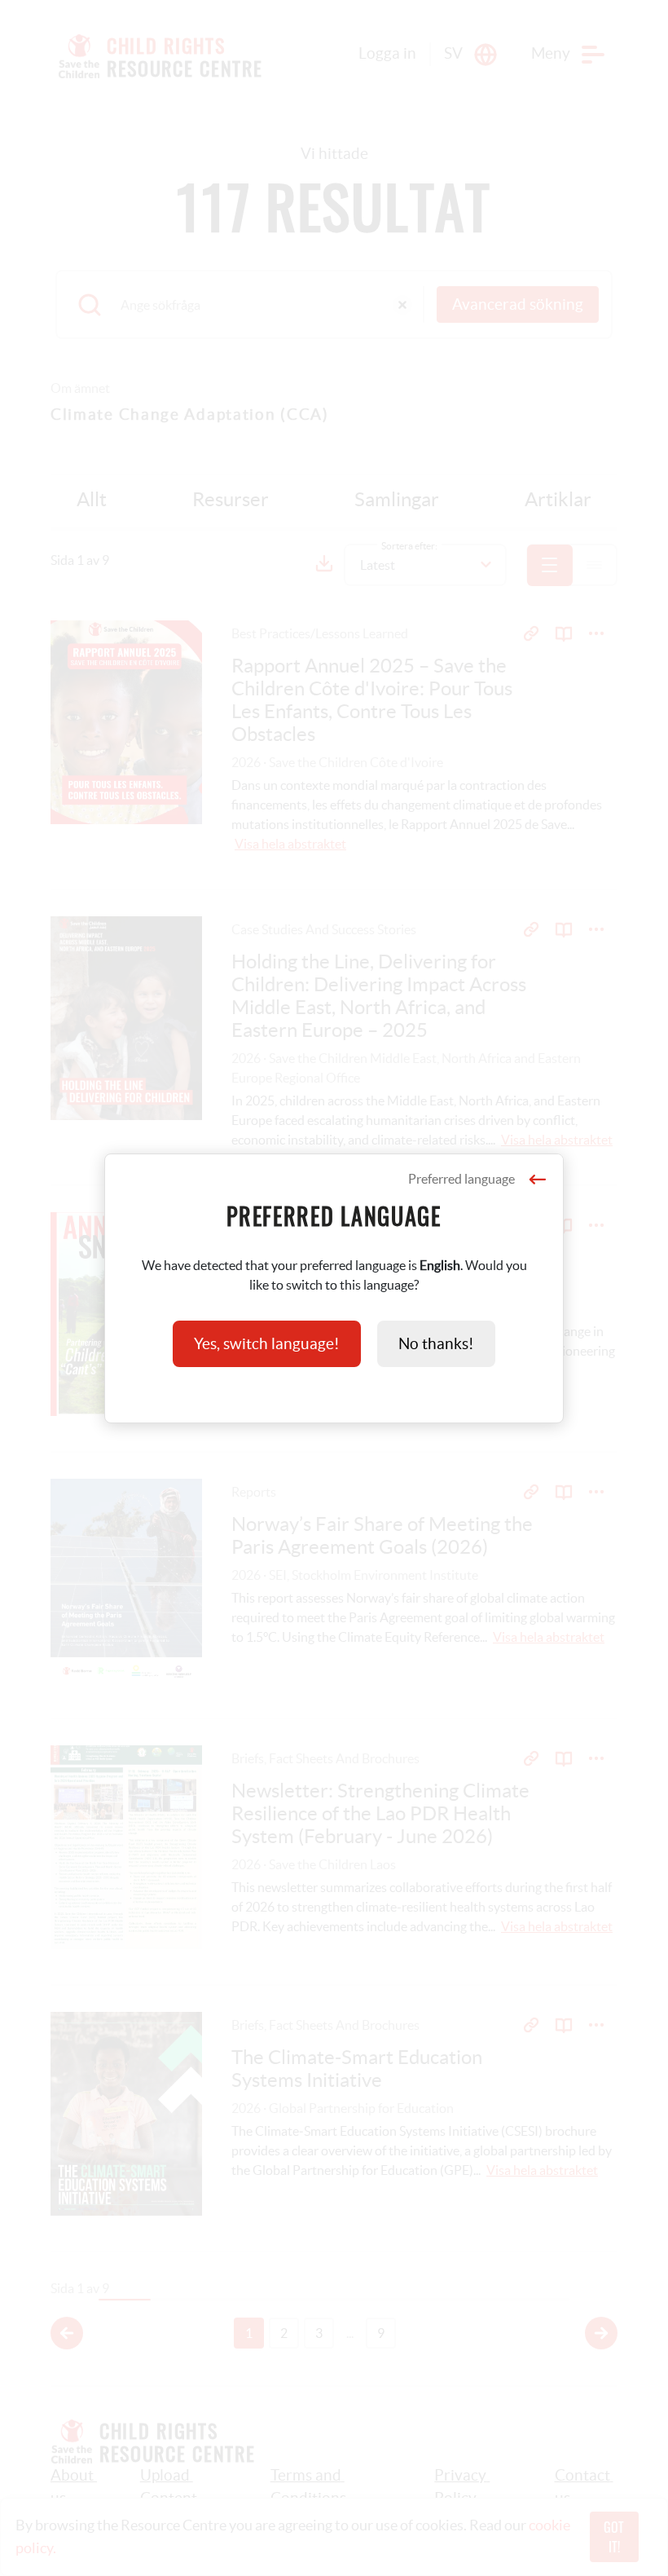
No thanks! (436, 1344)
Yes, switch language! (267, 1344)
